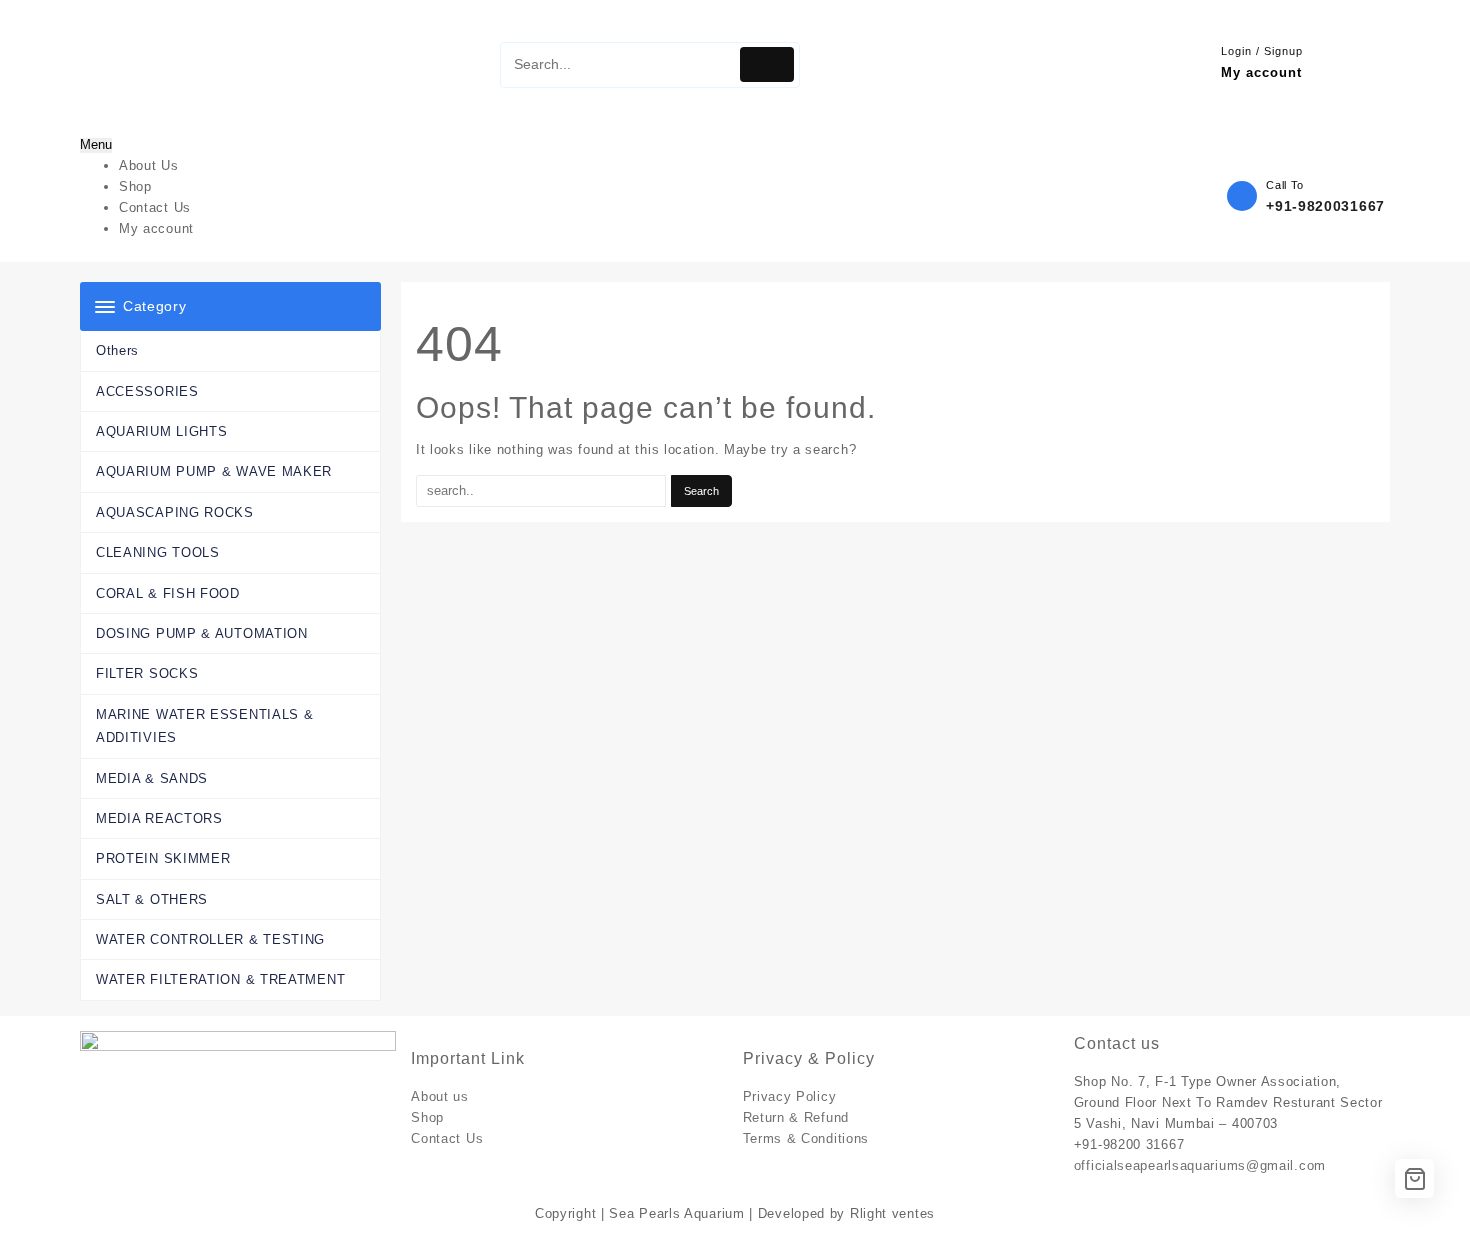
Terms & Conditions (806, 1138)
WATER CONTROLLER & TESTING (210, 939)
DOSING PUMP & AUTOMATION (202, 633)
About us (440, 1096)
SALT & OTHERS (152, 899)
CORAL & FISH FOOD (168, 593)
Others (117, 350)
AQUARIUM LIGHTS (162, 431)
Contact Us (447, 1138)
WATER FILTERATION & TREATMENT (220, 979)
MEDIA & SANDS (152, 778)
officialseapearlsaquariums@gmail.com (1200, 1165)
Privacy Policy (790, 1096)
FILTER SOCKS (147, 673)
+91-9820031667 (1325, 206)
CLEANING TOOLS (158, 552)
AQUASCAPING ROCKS (175, 512)
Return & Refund (796, 1117)
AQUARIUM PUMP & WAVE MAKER (214, 471)
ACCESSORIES (147, 391)
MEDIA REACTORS (159, 818)
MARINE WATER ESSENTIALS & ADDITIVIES (205, 726)
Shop (427, 1117)
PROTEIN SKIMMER (163, 858)
